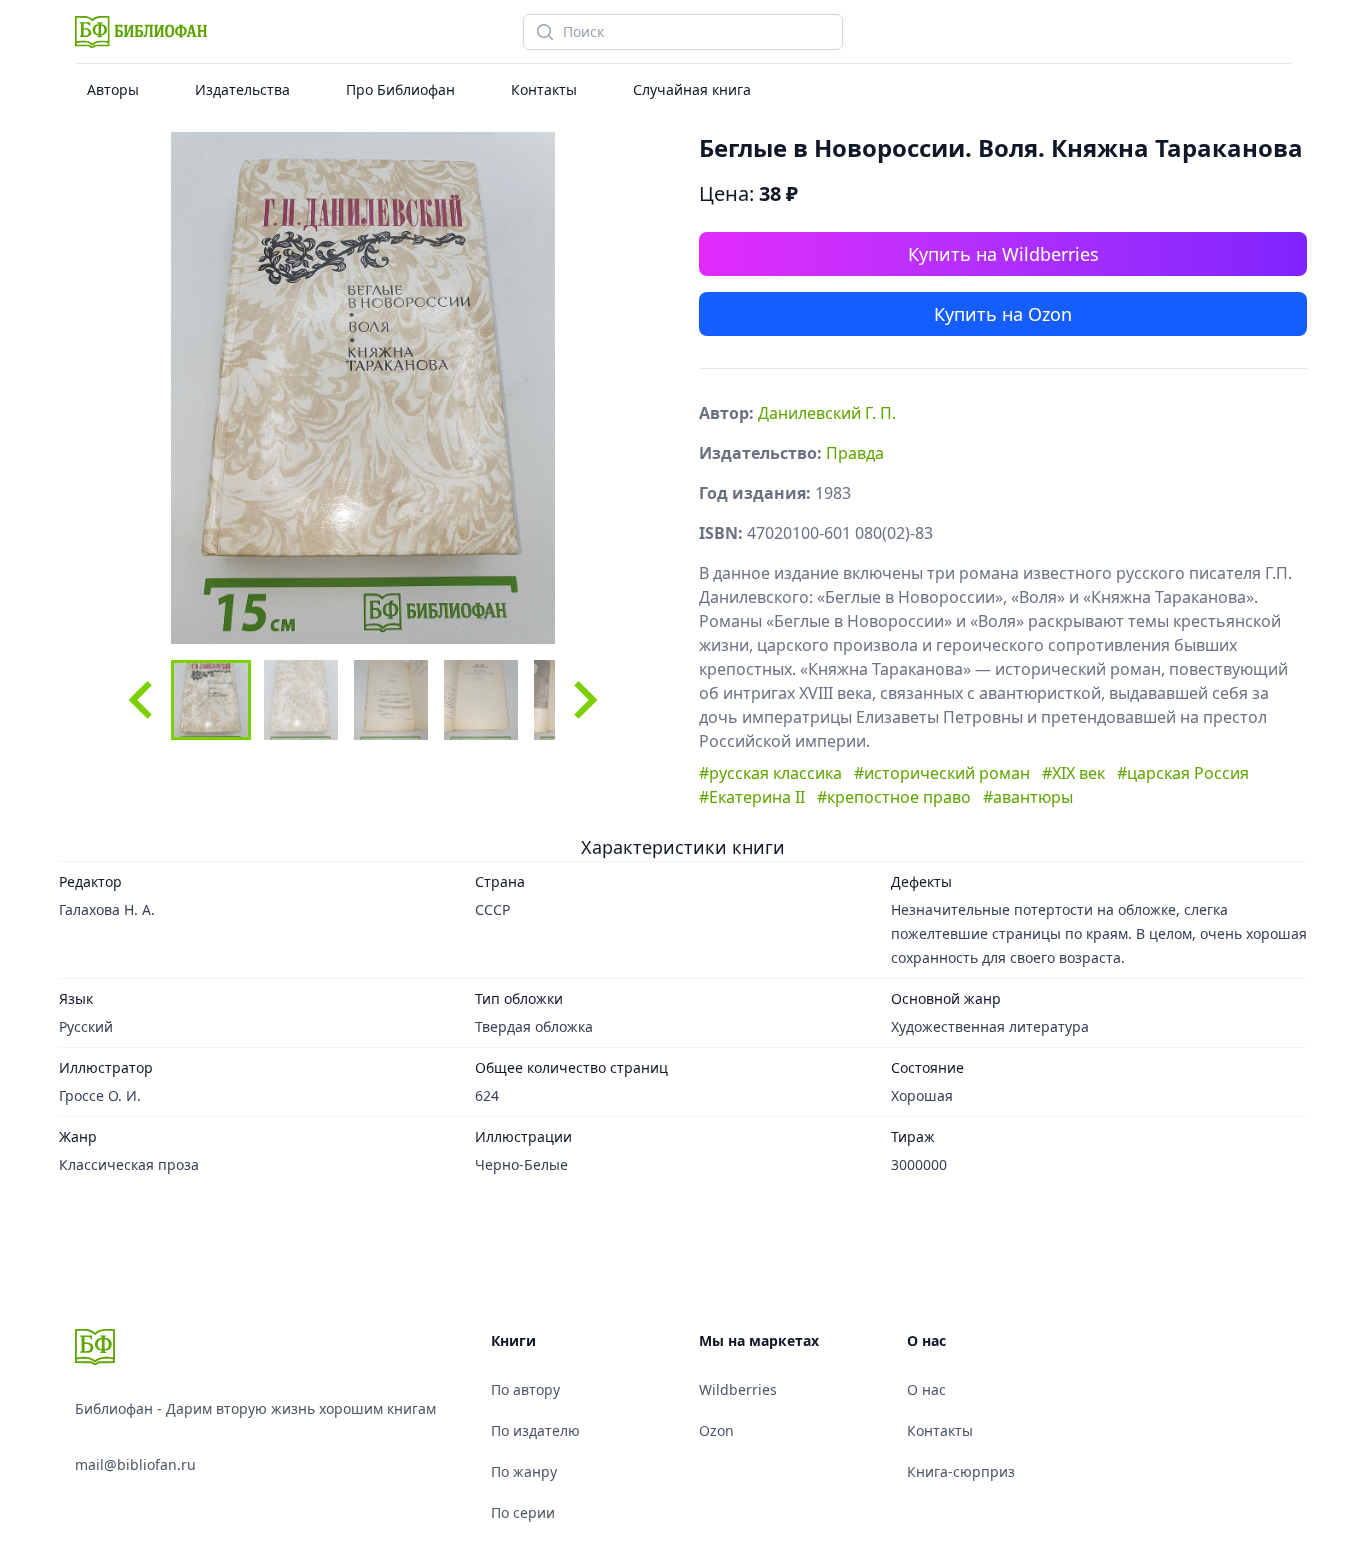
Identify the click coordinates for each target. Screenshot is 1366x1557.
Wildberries (738, 1389)
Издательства (242, 89)
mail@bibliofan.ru (135, 1464)
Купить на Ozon (1003, 314)
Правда (855, 453)
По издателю (535, 1430)
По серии (523, 1512)
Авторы (113, 89)
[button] (211, 700)
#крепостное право (894, 797)
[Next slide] (583, 700)
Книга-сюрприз (961, 1471)
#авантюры (1028, 797)
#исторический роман (942, 773)
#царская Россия (1183, 773)
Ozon (716, 1430)
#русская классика (770, 773)
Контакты (544, 89)
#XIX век (1073, 773)
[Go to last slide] (143, 700)
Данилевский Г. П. (827, 413)
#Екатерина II (752, 797)
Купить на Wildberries (1003, 254)
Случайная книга (692, 89)
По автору (525, 1389)
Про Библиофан (400, 89)
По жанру (524, 1471)
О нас (926, 1389)
